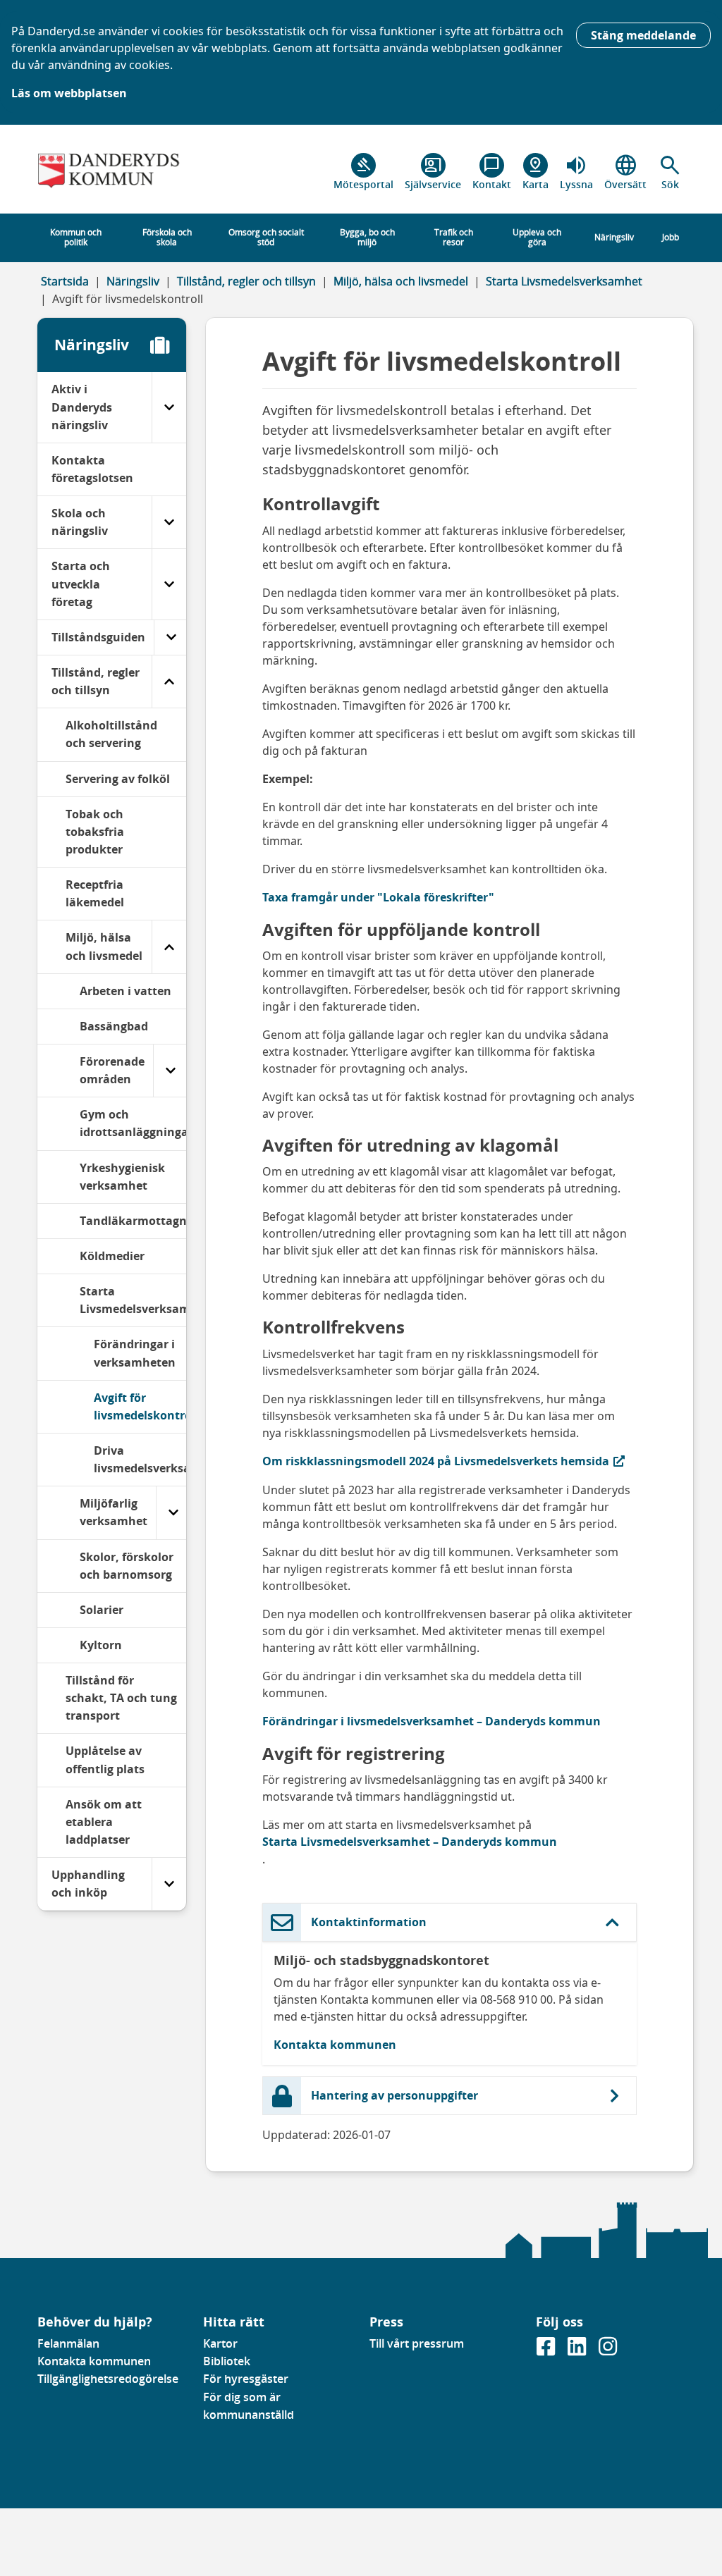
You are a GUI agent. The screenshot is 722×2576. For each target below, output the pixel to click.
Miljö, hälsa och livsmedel (401, 281)
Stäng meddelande (643, 35)
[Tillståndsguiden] (171, 637)
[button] (670, 172)
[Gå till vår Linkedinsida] (578, 2350)
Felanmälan (68, 2343)
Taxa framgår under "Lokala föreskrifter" (378, 897)
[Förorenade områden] (170, 1071)
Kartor (220, 2343)
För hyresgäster (246, 2379)
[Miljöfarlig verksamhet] (173, 1512)
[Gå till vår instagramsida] (608, 2350)
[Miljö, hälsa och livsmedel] (169, 947)
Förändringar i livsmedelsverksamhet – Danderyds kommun (432, 1721)
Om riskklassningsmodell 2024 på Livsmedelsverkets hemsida (436, 1461)
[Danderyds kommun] (112, 172)
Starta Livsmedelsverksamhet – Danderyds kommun (410, 1842)
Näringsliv (133, 281)
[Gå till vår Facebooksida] (547, 2350)
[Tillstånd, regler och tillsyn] (169, 682)
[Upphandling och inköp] (169, 1884)
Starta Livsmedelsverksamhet (564, 281)
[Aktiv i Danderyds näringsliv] (169, 407)
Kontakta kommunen (335, 2045)
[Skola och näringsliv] (169, 522)
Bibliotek (227, 2361)
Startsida (65, 281)
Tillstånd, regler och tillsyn (246, 281)
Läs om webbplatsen (69, 93)
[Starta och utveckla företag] (169, 584)
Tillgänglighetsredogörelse (108, 2379)
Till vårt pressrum (417, 2343)
